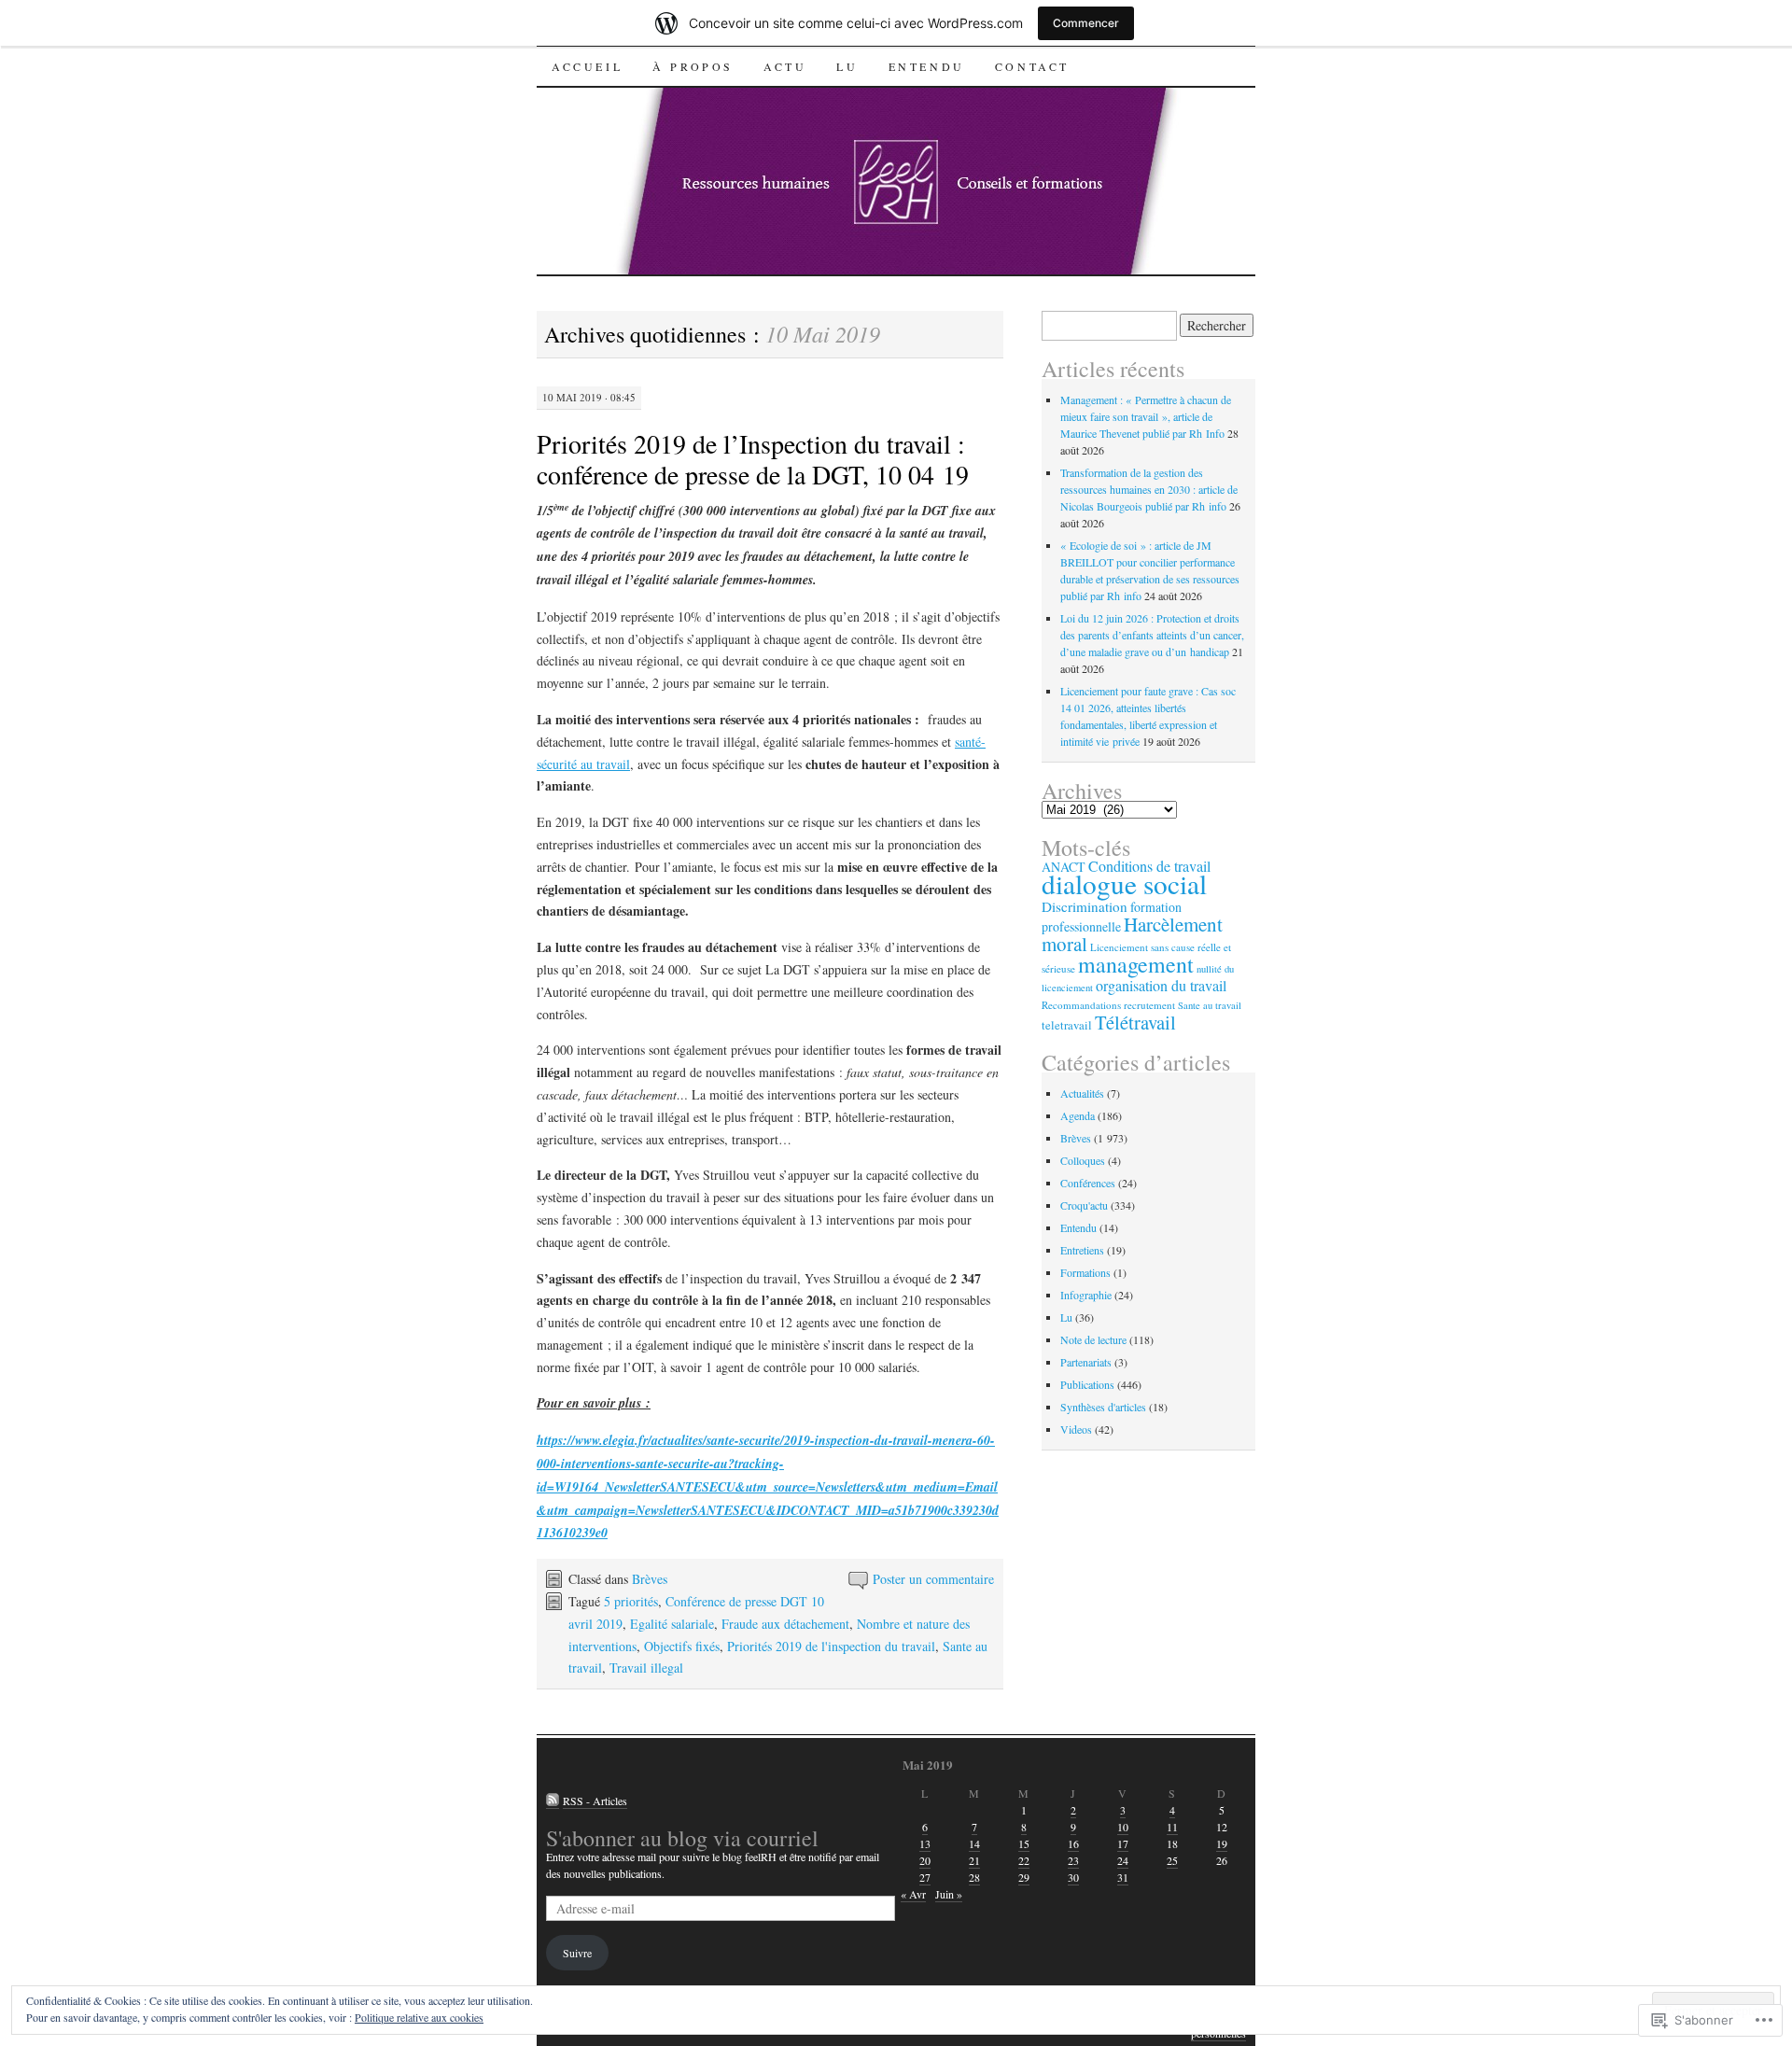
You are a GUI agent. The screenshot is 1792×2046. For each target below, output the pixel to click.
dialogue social (1124, 883)
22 (1024, 1860)
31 (1123, 1877)
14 (974, 1843)
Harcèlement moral (1132, 934)
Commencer (1086, 23)
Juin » (949, 1894)
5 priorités (631, 1601)
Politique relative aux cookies (419, 2017)
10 (1123, 1827)
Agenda (1078, 1115)
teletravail (1067, 1025)
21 (974, 1860)
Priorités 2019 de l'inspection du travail (831, 1646)
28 (974, 1877)
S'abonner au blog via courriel (682, 1838)
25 (1172, 1860)
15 (1024, 1843)
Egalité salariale (672, 1624)
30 (1073, 1877)
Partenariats (1086, 1362)
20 (925, 1860)
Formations (1085, 1272)
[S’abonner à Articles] (553, 1801)
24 (1123, 1860)
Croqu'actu (1084, 1205)
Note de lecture (1093, 1339)
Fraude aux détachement (785, 1624)
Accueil (587, 66)
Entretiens (1082, 1250)
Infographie (1086, 1295)
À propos (693, 66)
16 (1073, 1843)
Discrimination (1085, 906)
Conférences (1088, 1183)
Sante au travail (1210, 1005)
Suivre (577, 1953)
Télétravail (1135, 1022)
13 (925, 1843)
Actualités (1082, 1093)
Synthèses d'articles (1103, 1407)
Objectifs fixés (682, 1646)
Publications (1087, 1384)
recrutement (1149, 1005)
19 (1222, 1843)
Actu (785, 66)
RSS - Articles (595, 1801)
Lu (847, 66)
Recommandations (1081, 1005)
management (1136, 964)
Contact (1032, 66)
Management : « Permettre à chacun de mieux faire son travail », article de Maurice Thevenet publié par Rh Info (1146, 416)
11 (1172, 1827)
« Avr (913, 1894)
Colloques (1083, 1160)
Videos (1076, 1429)
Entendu (927, 66)
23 (1073, 1860)
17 (1123, 1843)
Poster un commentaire (933, 1579)
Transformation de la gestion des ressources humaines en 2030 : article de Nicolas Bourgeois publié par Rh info (1149, 489)
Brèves (650, 1579)
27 (925, 1877)
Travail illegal (646, 1668)
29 (1024, 1877)
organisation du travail (1161, 986)
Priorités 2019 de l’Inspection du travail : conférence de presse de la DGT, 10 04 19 (753, 459)
